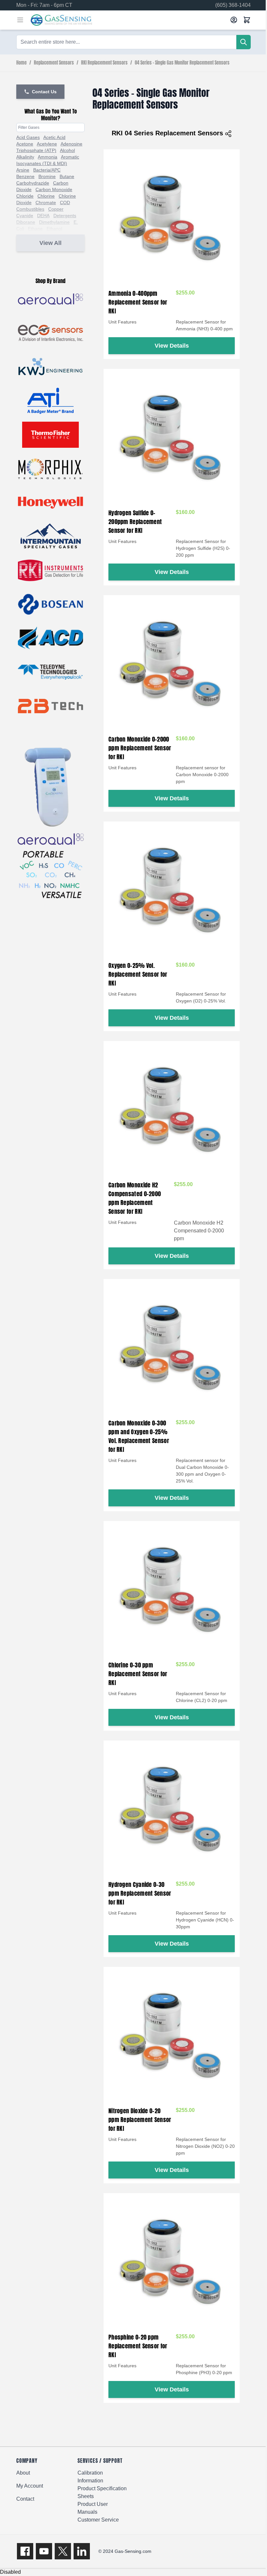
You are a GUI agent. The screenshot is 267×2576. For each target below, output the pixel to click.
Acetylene (47, 144)
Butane (67, 176)
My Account (30, 2486)
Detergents (65, 216)
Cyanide (25, 216)
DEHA (43, 216)
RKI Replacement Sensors (104, 63)
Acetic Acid (54, 137)
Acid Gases (28, 137)
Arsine (23, 170)
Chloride (25, 196)
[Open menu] (20, 20)
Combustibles (30, 209)
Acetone (25, 144)
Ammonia (48, 157)
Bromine (47, 176)
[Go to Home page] (128, 20)
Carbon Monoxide (54, 189)
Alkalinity (25, 157)
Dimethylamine (54, 222)
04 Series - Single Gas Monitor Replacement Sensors (182, 63)
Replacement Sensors (54, 63)
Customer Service (98, 2520)
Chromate (46, 203)
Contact (25, 2499)
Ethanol (54, 229)
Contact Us (44, 92)
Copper (56, 209)
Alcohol (67, 150)
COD (65, 203)
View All (50, 243)
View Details (172, 346)
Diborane (26, 222)
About (23, 2473)
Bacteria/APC (47, 170)
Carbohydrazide (33, 183)
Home (21, 63)
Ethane (35, 229)
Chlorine (46, 196)
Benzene (25, 176)
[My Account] (234, 20)
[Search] (244, 42)
